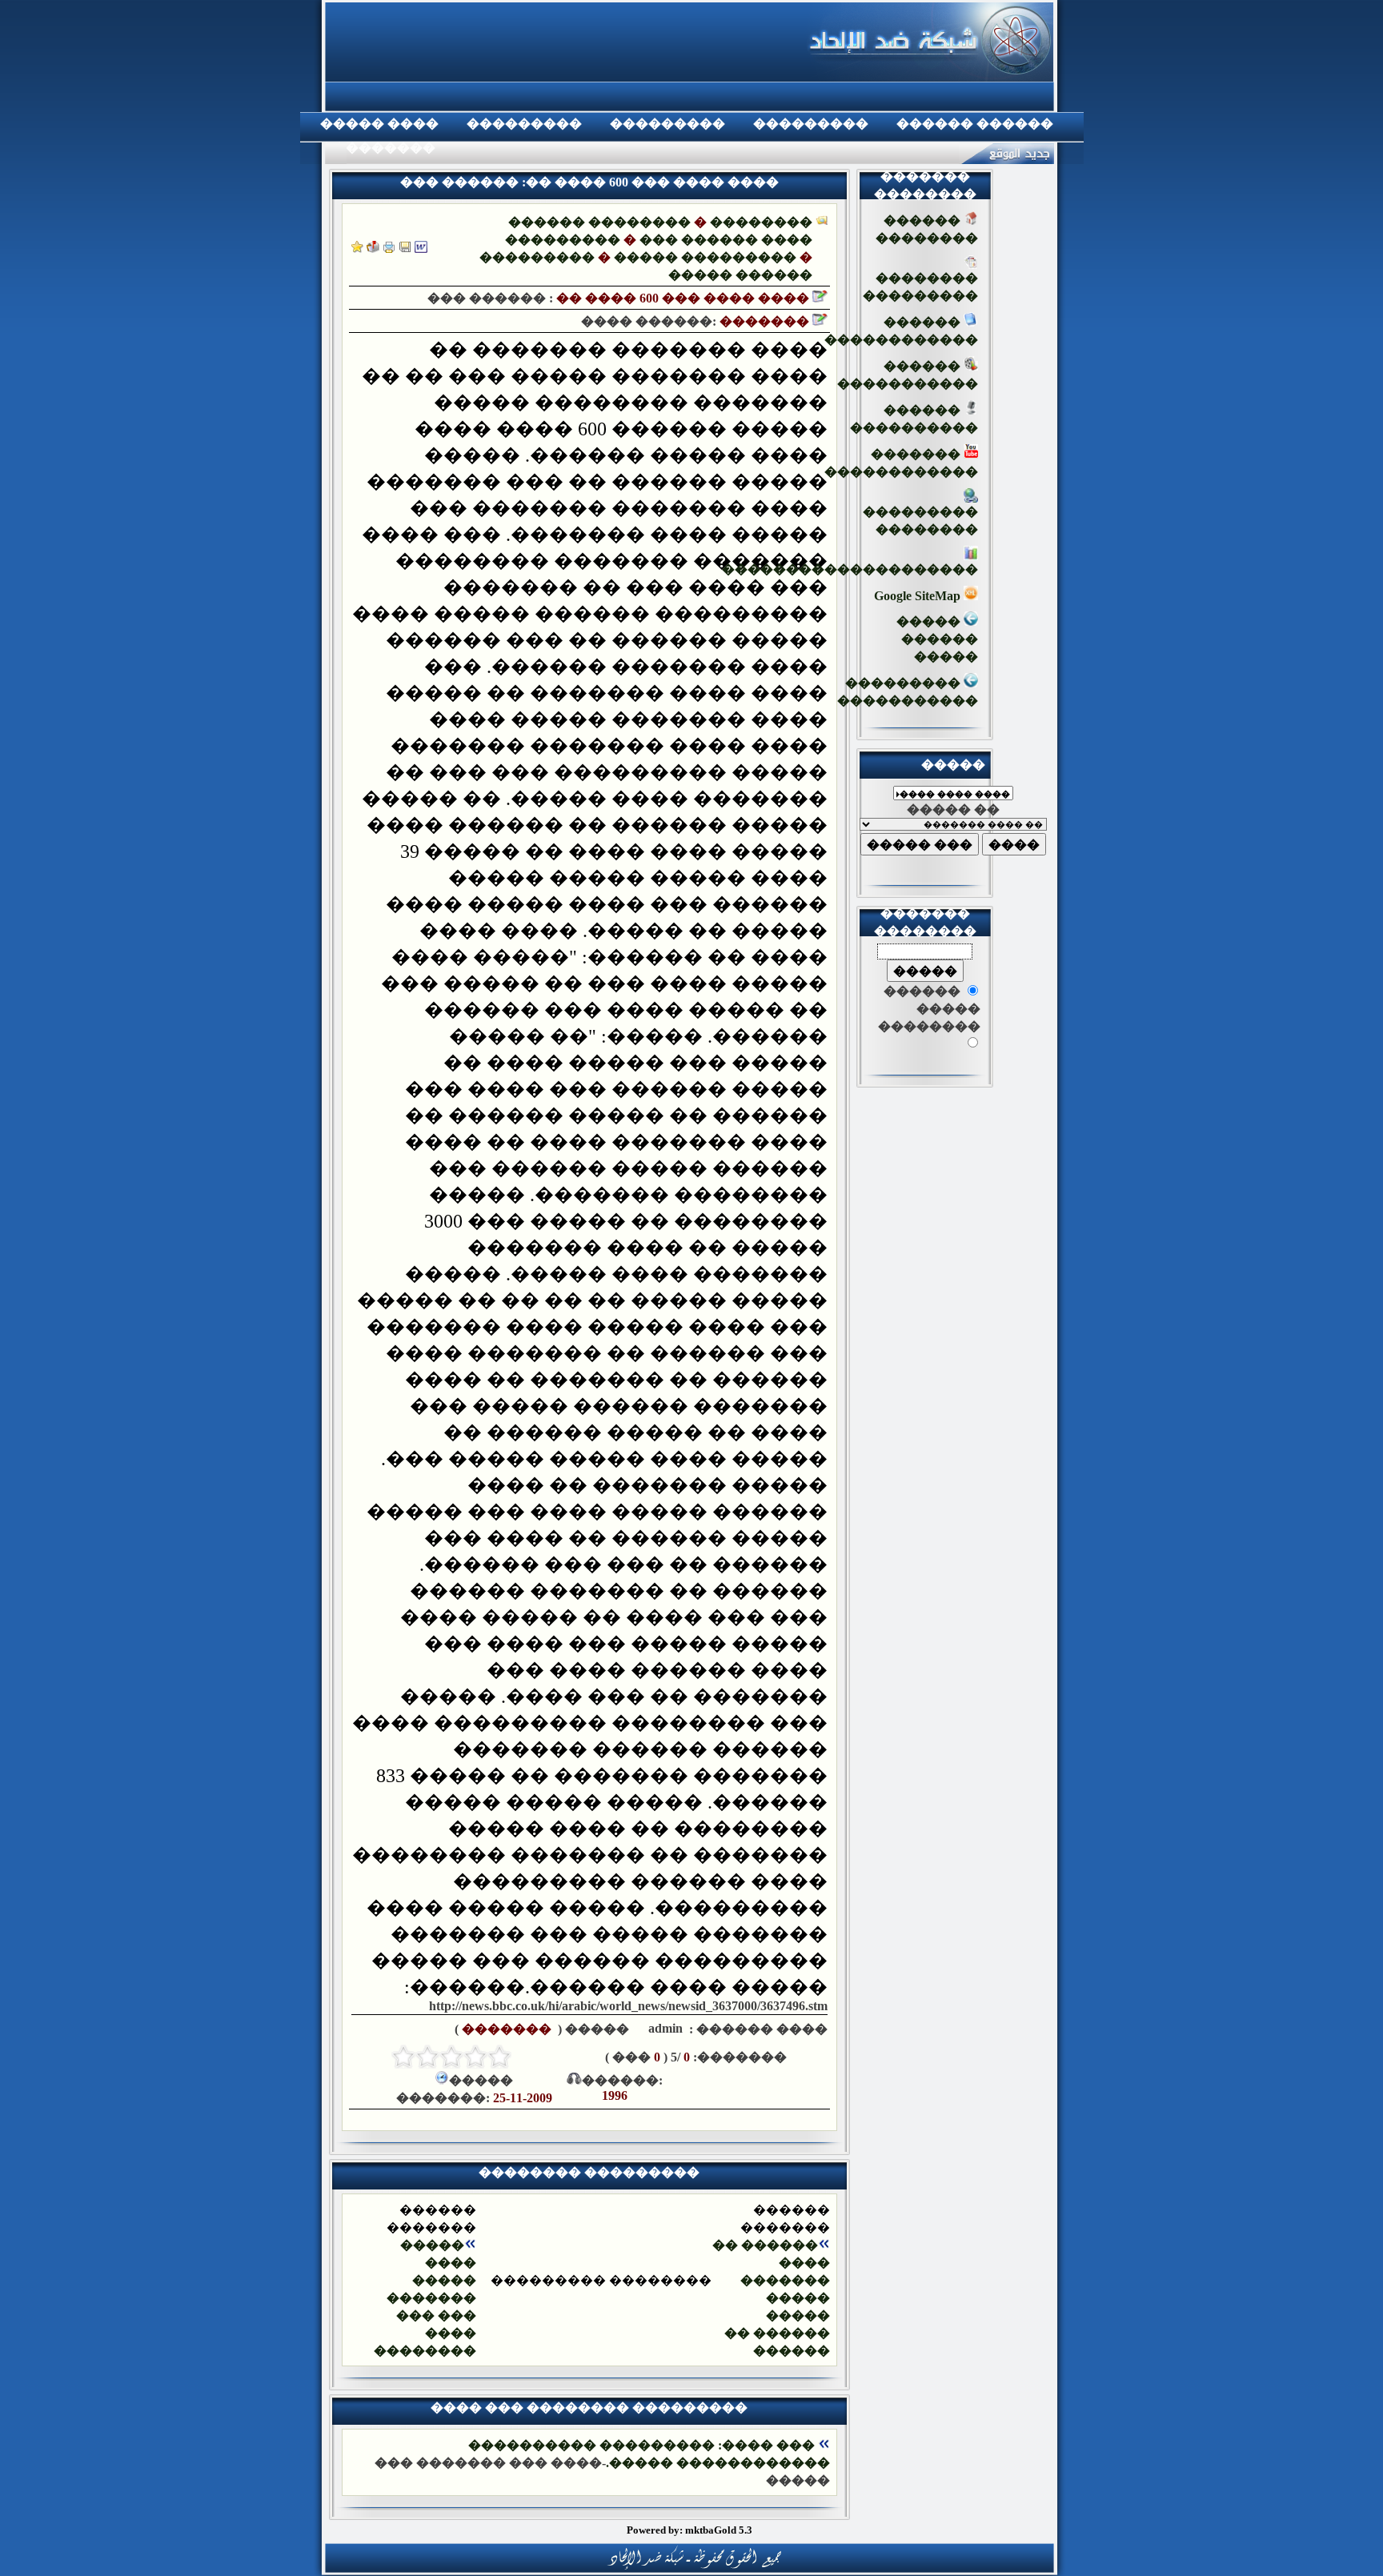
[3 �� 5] (451, 2057)
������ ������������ (901, 331)
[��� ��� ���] (421, 248)
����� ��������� (705, 257)
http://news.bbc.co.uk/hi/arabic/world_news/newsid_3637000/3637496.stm (628, 2006)
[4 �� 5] (427, 2057)
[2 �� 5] (475, 2057)
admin (664, 2028)
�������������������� (850, 569)
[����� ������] (373, 248)
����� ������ (740, 275)
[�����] (389, 248)
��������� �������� (920, 521)
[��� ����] (405, 248)
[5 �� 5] (403, 2057)
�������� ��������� (920, 287)
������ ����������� (908, 375)
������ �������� (599, 222)
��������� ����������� (908, 692)
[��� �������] (357, 248)
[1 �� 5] (499, 2057)
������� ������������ (901, 463)
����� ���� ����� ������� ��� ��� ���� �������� (425, 2298)
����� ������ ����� (937, 639)
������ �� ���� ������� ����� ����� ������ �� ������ (771, 2298)
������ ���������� (914, 419)
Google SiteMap (919, 596)
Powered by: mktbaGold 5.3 (689, 2530)
